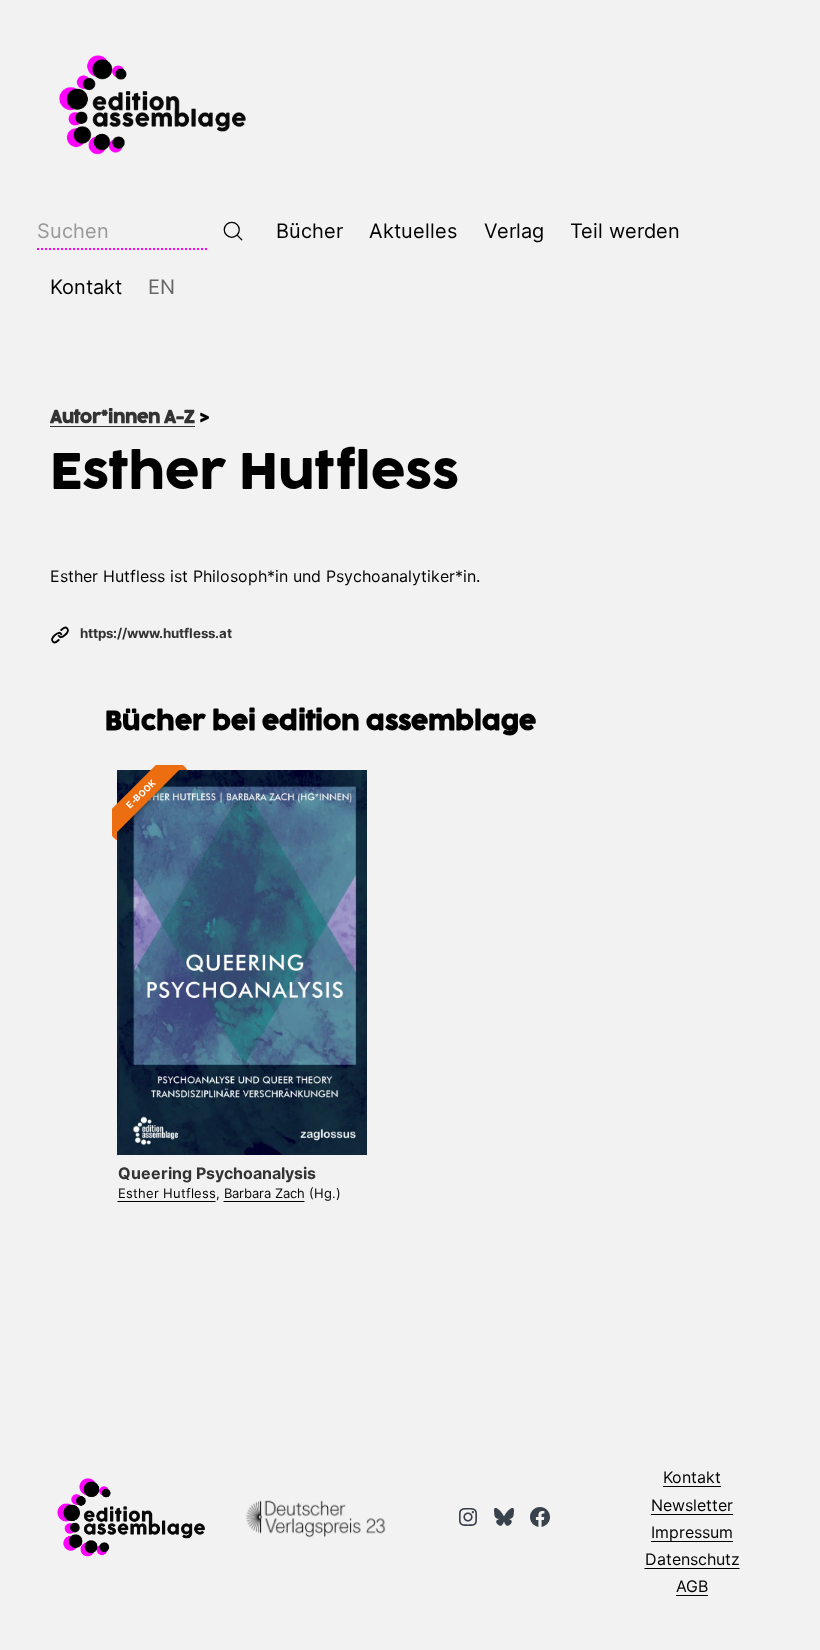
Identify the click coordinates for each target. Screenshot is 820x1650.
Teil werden (625, 231)
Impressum (692, 1532)
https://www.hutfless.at (156, 633)
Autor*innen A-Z (122, 418)
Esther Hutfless (167, 1193)
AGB (692, 1586)
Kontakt (86, 287)
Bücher (309, 231)
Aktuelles (413, 231)
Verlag (514, 231)
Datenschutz (692, 1559)
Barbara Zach (264, 1193)
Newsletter (692, 1505)
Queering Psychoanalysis (217, 1173)
